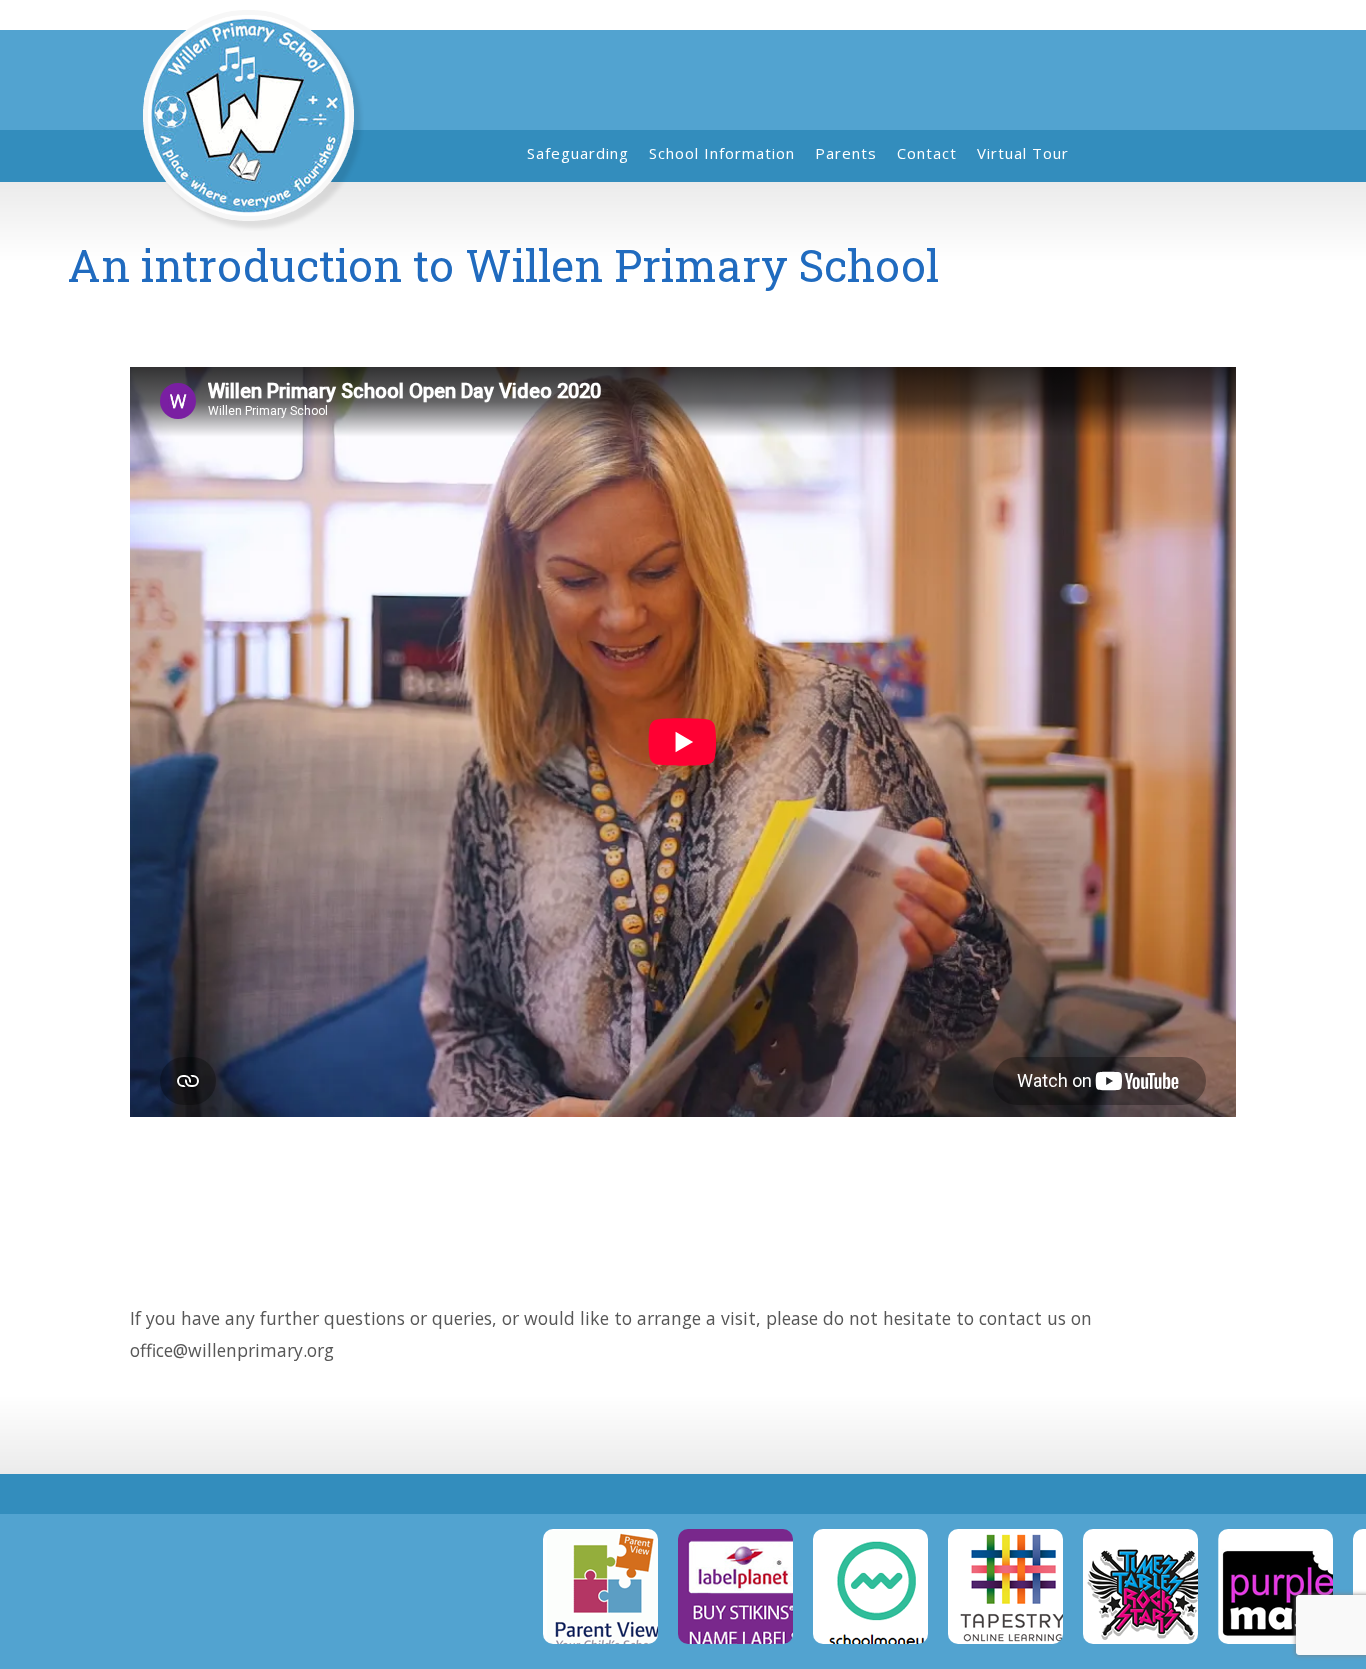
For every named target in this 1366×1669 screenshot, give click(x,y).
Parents (846, 153)
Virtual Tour (1023, 153)
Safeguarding (578, 153)
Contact (927, 153)
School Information (722, 153)
